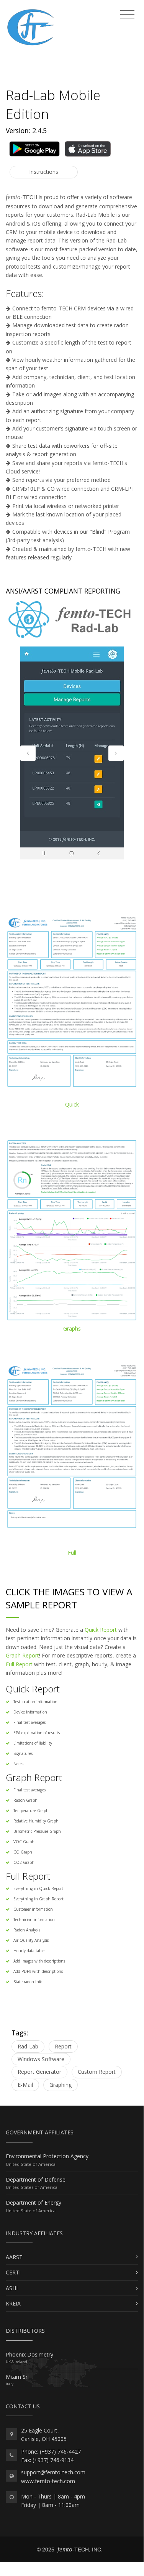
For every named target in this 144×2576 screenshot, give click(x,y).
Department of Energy (34, 2202)
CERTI (13, 2272)
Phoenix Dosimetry (29, 2354)
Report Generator (39, 2072)
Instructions (44, 172)
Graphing (61, 2085)
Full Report (19, 1664)
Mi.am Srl (17, 2377)
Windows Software (41, 2059)
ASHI (12, 2288)
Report (63, 2046)
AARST (14, 2257)
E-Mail (25, 2085)
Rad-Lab (28, 2046)
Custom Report (97, 2072)
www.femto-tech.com (48, 2481)
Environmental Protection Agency (47, 2156)
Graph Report (22, 1655)
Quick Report (101, 1630)
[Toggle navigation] (127, 15)
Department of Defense (36, 2179)
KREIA (13, 2303)
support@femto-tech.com (53, 2472)
